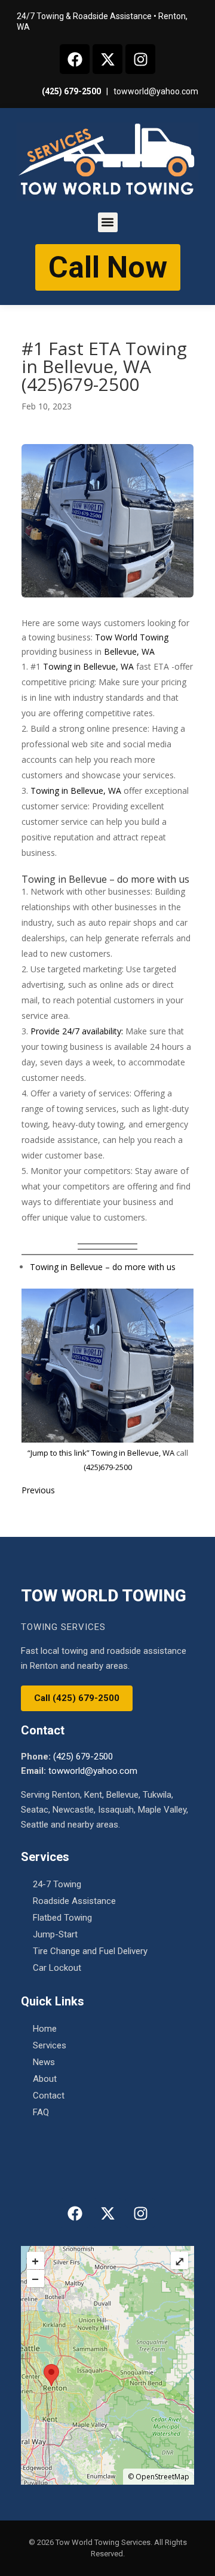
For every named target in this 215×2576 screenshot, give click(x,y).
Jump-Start (55, 1934)
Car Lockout (57, 1968)
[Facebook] (75, 59)
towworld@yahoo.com (156, 91)
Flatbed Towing (62, 1918)
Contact (49, 2096)
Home (45, 2029)
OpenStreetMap (162, 2477)
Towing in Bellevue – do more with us (103, 1267)
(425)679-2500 (108, 1467)
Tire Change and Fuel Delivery (90, 1951)
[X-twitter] (107, 59)
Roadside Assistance (74, 1901)
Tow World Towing (132, 637)
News (44, 2062)
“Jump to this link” (59, 1453)
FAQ (41, 2112)
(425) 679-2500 (71, 91)
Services (50, 2045)
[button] (108, 222)
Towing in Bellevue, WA (90, 666)
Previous (38, 1490)
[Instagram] (140, 59)
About (45, 2079)
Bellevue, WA (129, 651)
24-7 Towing (57, 1884)
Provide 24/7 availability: (77, 1031)
